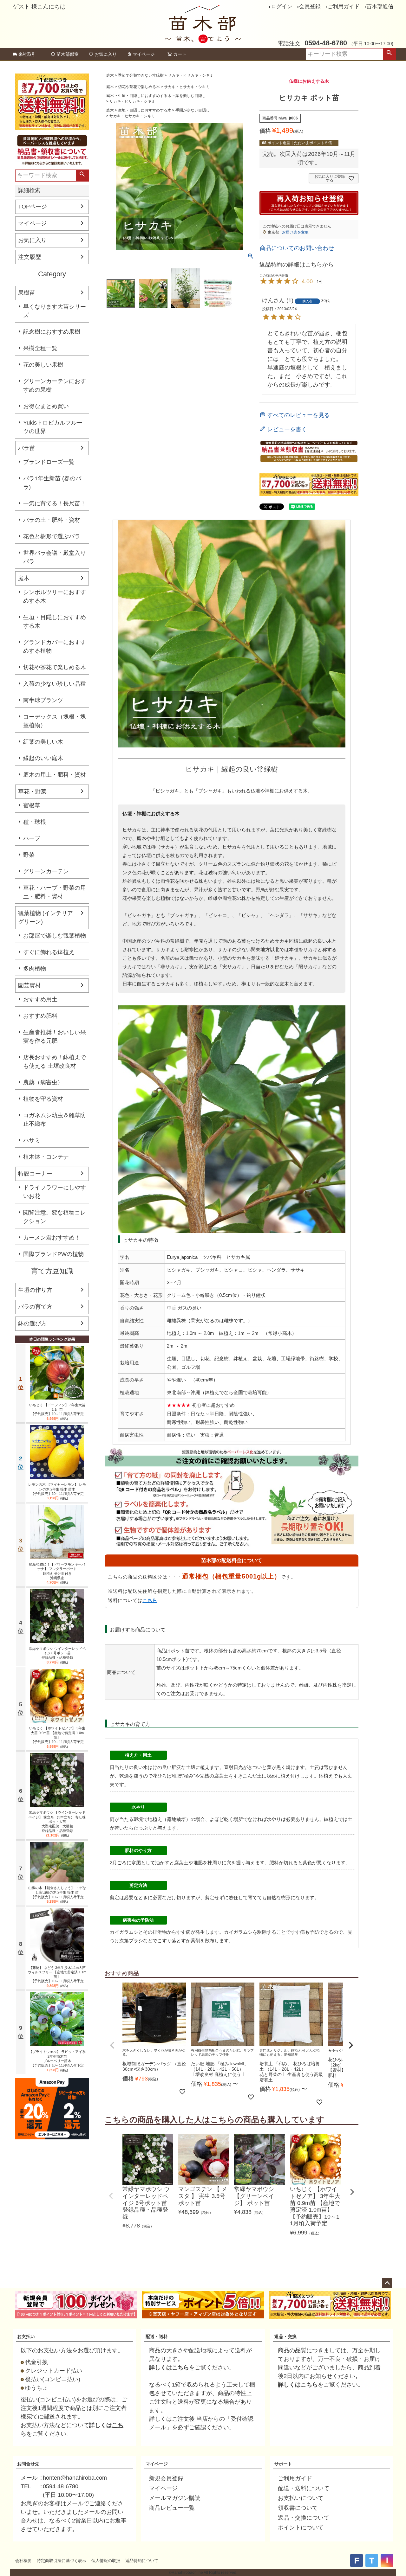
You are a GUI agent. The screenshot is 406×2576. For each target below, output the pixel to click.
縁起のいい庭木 (43, 758)
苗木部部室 (68, 54)
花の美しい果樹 (43, 365)
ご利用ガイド (344, 6)
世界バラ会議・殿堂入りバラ (55, 557)
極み (189, 1776)
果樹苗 (27, 293)
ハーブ (32, 838)
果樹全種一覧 (40, 348)
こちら (150, 1600)
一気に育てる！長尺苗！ (55, 503)
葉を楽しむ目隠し (191, 96)
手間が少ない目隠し (193, 110)
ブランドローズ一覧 (49, 462)
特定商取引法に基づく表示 (62, 2561)
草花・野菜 (32, 791)
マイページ (144, 54)
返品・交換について (304, 2518)
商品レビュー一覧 (172, 2508)
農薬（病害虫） (43, 1082)
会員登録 (310, 6)
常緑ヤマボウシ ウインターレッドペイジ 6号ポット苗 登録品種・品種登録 (57, 1653)
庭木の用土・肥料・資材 (55, 775)
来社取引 (27, 54)
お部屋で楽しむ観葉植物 (55, 936)
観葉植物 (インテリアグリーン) (46, 917)
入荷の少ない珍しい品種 (55, 684)
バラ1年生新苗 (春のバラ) (52, 483)
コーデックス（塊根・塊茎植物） (55, 721)
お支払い (26, 2336)
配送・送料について (304, 2488)
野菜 (29, 855)
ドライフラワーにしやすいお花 (55, 1192)
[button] (112, 2045)
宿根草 (32, 805)
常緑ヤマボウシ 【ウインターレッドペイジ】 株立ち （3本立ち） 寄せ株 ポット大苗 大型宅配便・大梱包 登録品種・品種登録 (57, 1821)
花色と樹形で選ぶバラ (52, 536)
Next (352, 2192)
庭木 (24, 578)
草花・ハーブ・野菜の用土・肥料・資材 (55, 892)
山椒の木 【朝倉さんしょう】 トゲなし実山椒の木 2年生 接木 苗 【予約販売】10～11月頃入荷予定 (57, 1892)
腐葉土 (221, 1776)
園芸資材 (29, 985)
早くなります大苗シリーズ (55, 311)
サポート (283, 2464)
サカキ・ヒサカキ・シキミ (191, 75)
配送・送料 (157, 2336)
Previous (111, 2196)
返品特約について (142, 2561)
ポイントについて (301, 2528)
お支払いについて (301, 2498)
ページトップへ (387, 2283)
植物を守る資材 (43, 1099)
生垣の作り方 (35, 1290)
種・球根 (35, 822)
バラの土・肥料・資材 (52, 520)
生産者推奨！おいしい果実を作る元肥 (55, 1037)
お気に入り (106, 54)
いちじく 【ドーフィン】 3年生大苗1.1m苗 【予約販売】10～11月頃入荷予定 (57, 1410)
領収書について (298, 2508)
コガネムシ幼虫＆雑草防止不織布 (55, 1120)
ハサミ (32, 1140)
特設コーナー (35, 1174)
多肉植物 (35, 969)
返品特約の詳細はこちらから (297, 265)
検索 (389, 54)
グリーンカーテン (46, 871)
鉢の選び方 (32, 1323)
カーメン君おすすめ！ (52, 1238)
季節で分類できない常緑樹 (141, 75)
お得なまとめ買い (46, 406)
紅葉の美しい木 (43, 742)
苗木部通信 (380, 6)
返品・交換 (285, 2336)
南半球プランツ (43, 700)
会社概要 (23, 2561)
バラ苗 (27, 448)
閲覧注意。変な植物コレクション (55, 1217)
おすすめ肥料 (40, 1016)
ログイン (282, 6)
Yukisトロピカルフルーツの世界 (53, 427)
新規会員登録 (166, 2478)
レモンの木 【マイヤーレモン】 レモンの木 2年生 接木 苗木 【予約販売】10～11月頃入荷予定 (57, 1489)
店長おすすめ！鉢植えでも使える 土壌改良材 (55, 1062)
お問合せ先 (28, 2464)
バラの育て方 (35, 1307)
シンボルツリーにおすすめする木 (55, 596)
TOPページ (33, 207)
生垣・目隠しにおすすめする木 (55, 622)
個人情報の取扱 (106, 2561)
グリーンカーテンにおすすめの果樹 (55, 385)
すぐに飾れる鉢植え (49, 952)
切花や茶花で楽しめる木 (55, 667)
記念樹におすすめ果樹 (52, 332)
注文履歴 (29, 257)
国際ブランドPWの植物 (53, 1254)
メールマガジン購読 (175, 2498)
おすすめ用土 (40, 999)
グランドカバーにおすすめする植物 (55, 647)
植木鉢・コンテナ (46, 1157)
